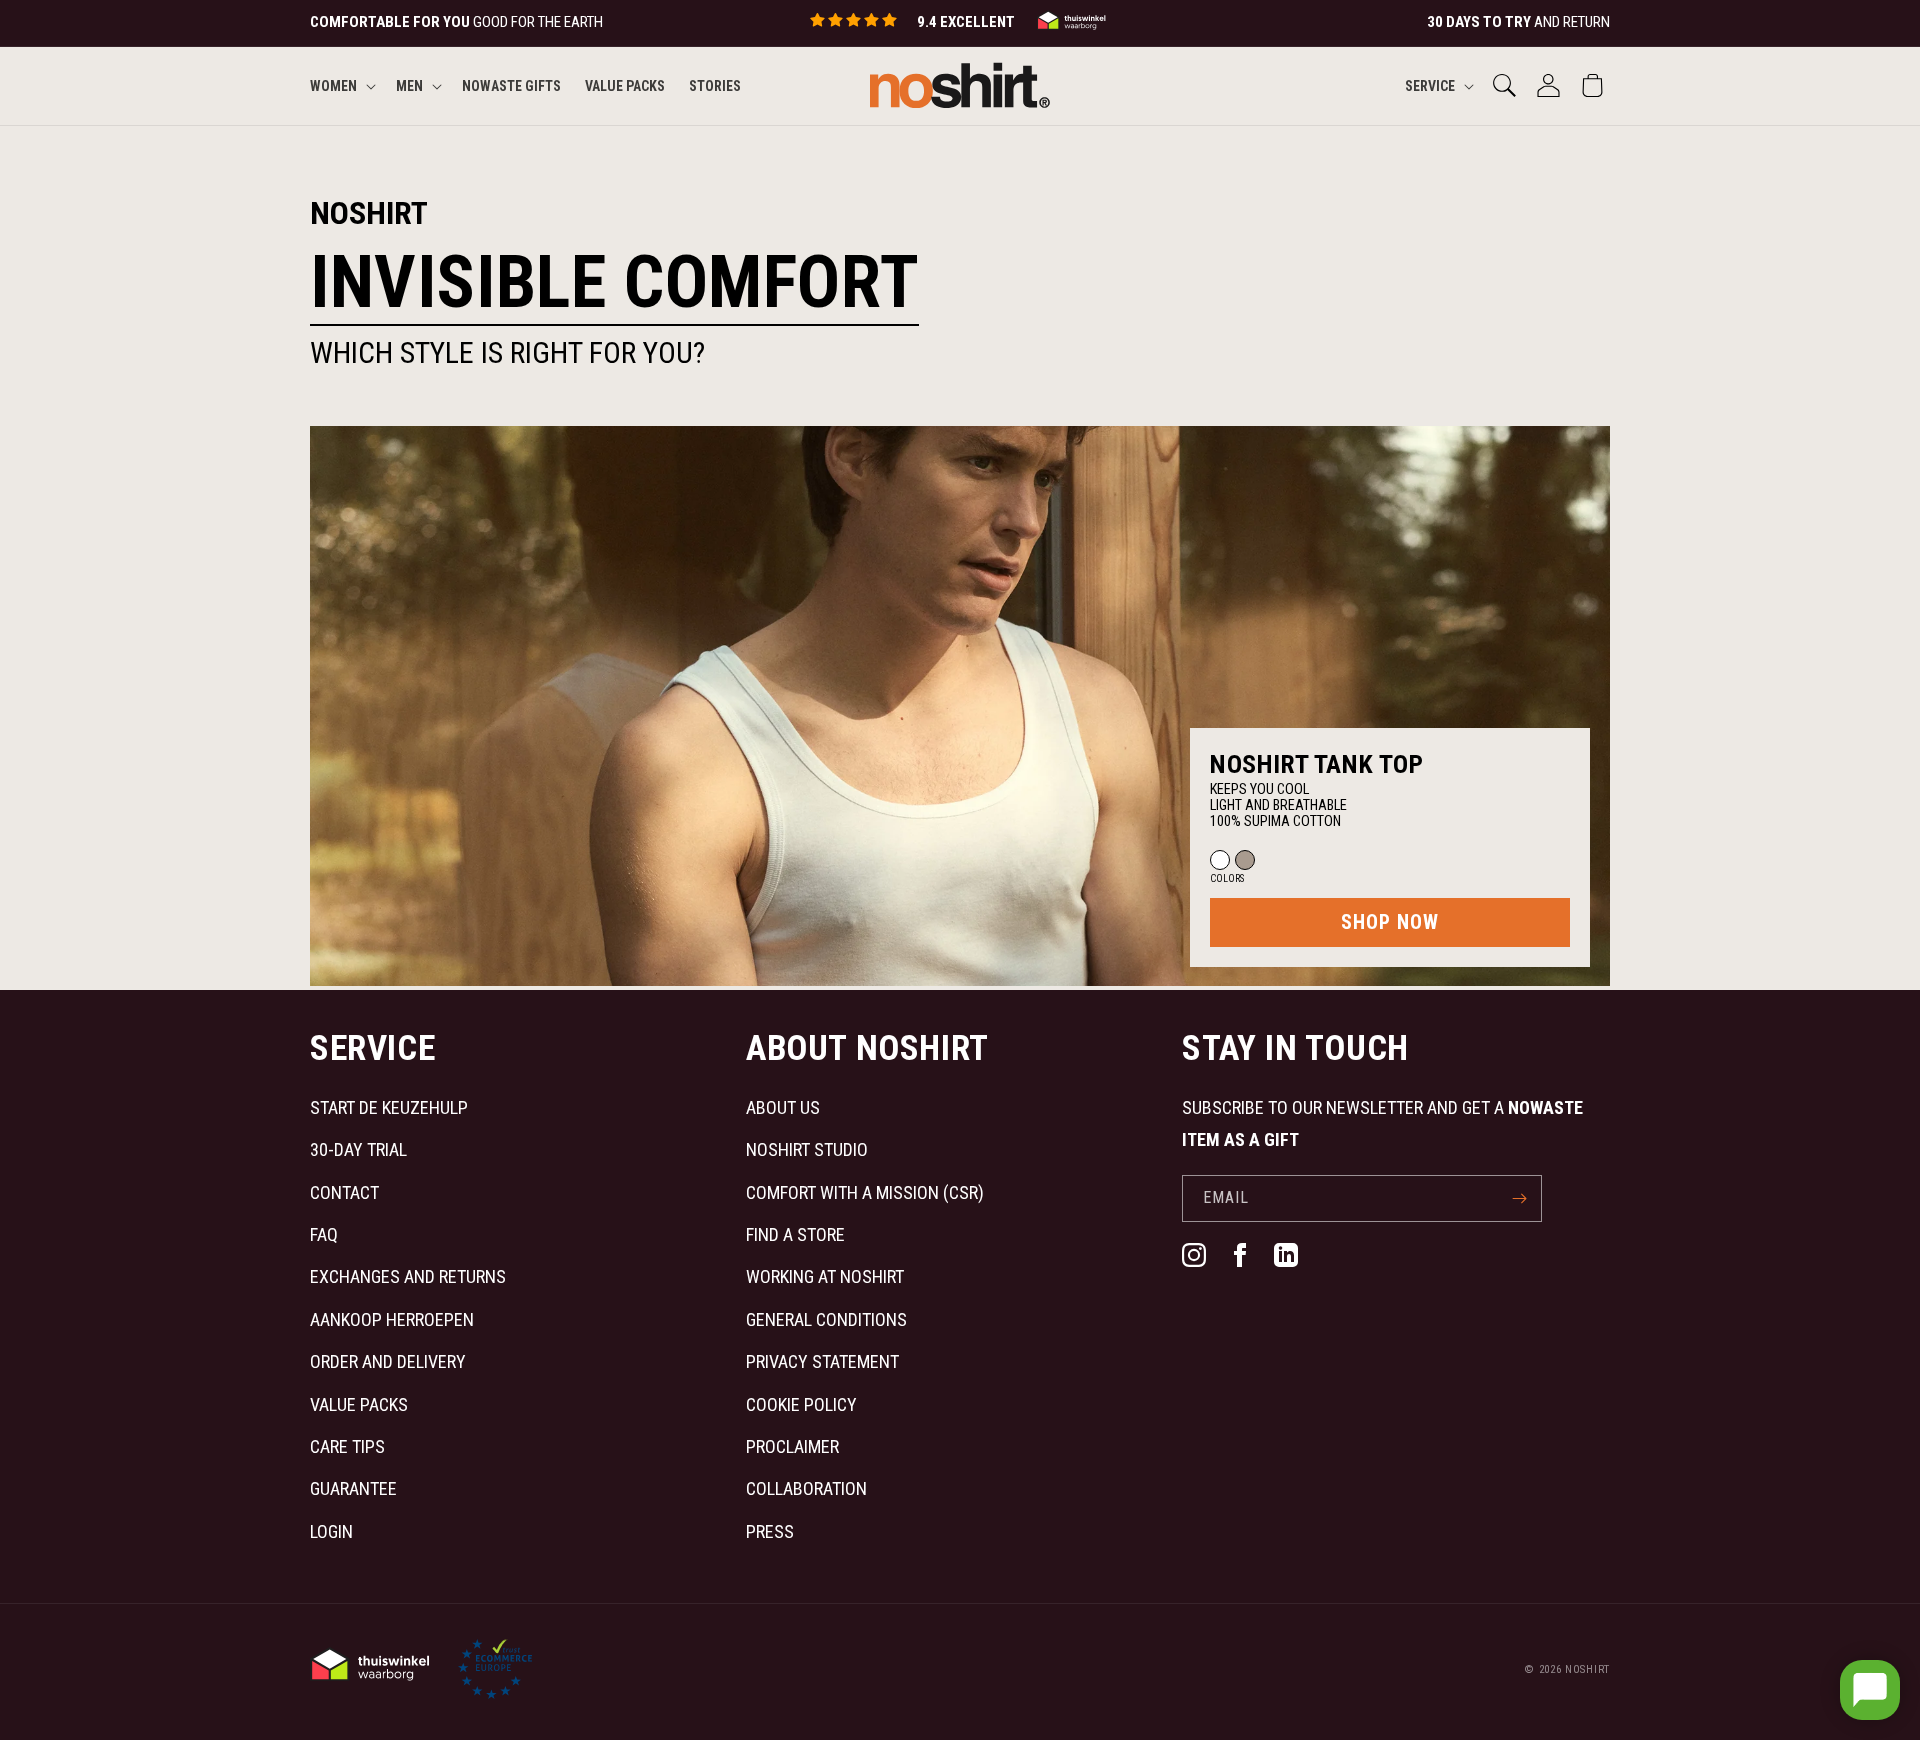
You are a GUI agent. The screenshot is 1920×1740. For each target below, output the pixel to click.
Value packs (359, 1404)
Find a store (795, 1234)
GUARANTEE (353, 1488)
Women (333, 85)
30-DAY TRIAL (358, 1149)
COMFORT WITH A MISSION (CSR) (865, 1192)
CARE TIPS (347, 1446)
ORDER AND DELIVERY (388, 1361)
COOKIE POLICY (801, 1404)
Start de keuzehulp (389, 1107)
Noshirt (1587, 1669)
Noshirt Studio (807, 1149)
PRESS (770, 1531)
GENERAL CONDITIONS (826, 1319)
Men (409, 85)
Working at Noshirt (825, 1276)
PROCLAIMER (792, 1446)
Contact (344, 1192)
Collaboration (806, 1488)
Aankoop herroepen (392, 1319)
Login (331, 1531)
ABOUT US (783, 1107)
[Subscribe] (1519, 1198)
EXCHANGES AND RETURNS (408, 1276)
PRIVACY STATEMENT (822, 1361)
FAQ (324, 1234)
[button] (341, 85)
